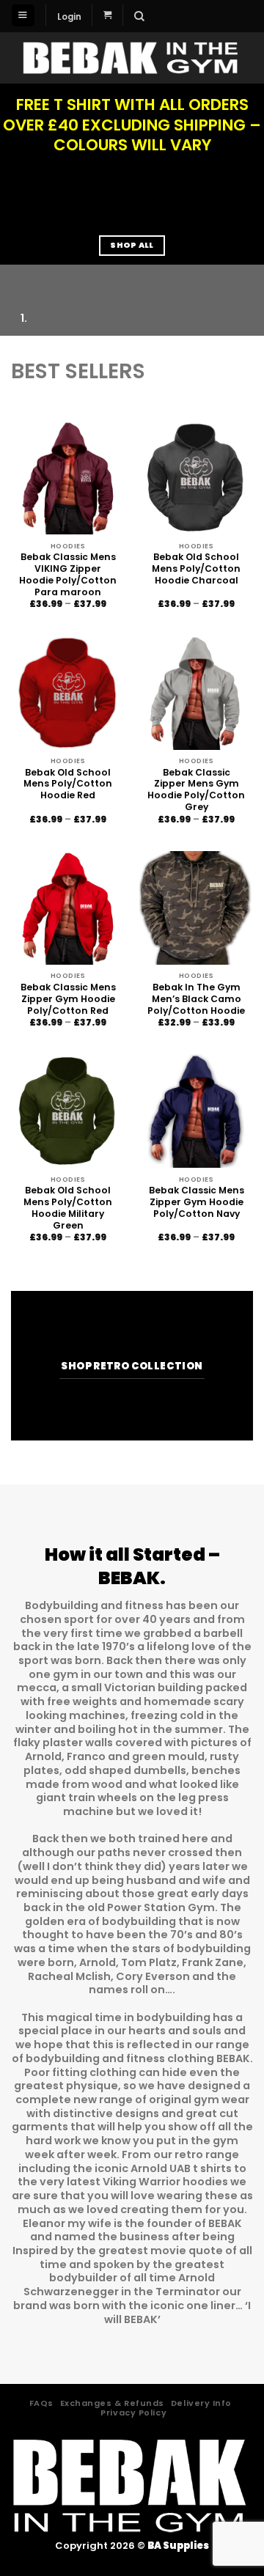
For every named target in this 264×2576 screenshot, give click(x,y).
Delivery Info (201, 2403)
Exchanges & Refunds (112, 2403)
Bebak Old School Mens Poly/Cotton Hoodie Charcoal (196, 569)
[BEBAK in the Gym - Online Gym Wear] (132, 58)
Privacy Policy (133, 2413)
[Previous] (13, 278)
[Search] (139, 16)
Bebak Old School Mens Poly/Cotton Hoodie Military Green (68, 1208)
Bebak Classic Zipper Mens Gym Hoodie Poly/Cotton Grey (196, 790)
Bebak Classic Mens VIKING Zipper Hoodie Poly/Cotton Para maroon (68, 575)
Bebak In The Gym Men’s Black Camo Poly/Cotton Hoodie (196, 999)
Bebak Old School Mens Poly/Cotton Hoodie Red (68, 784)
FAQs (41, 2403)
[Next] (49, 278)
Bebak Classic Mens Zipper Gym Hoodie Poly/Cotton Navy (197, 1202)
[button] (23, 15)
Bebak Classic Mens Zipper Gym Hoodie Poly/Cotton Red (68, 999)
